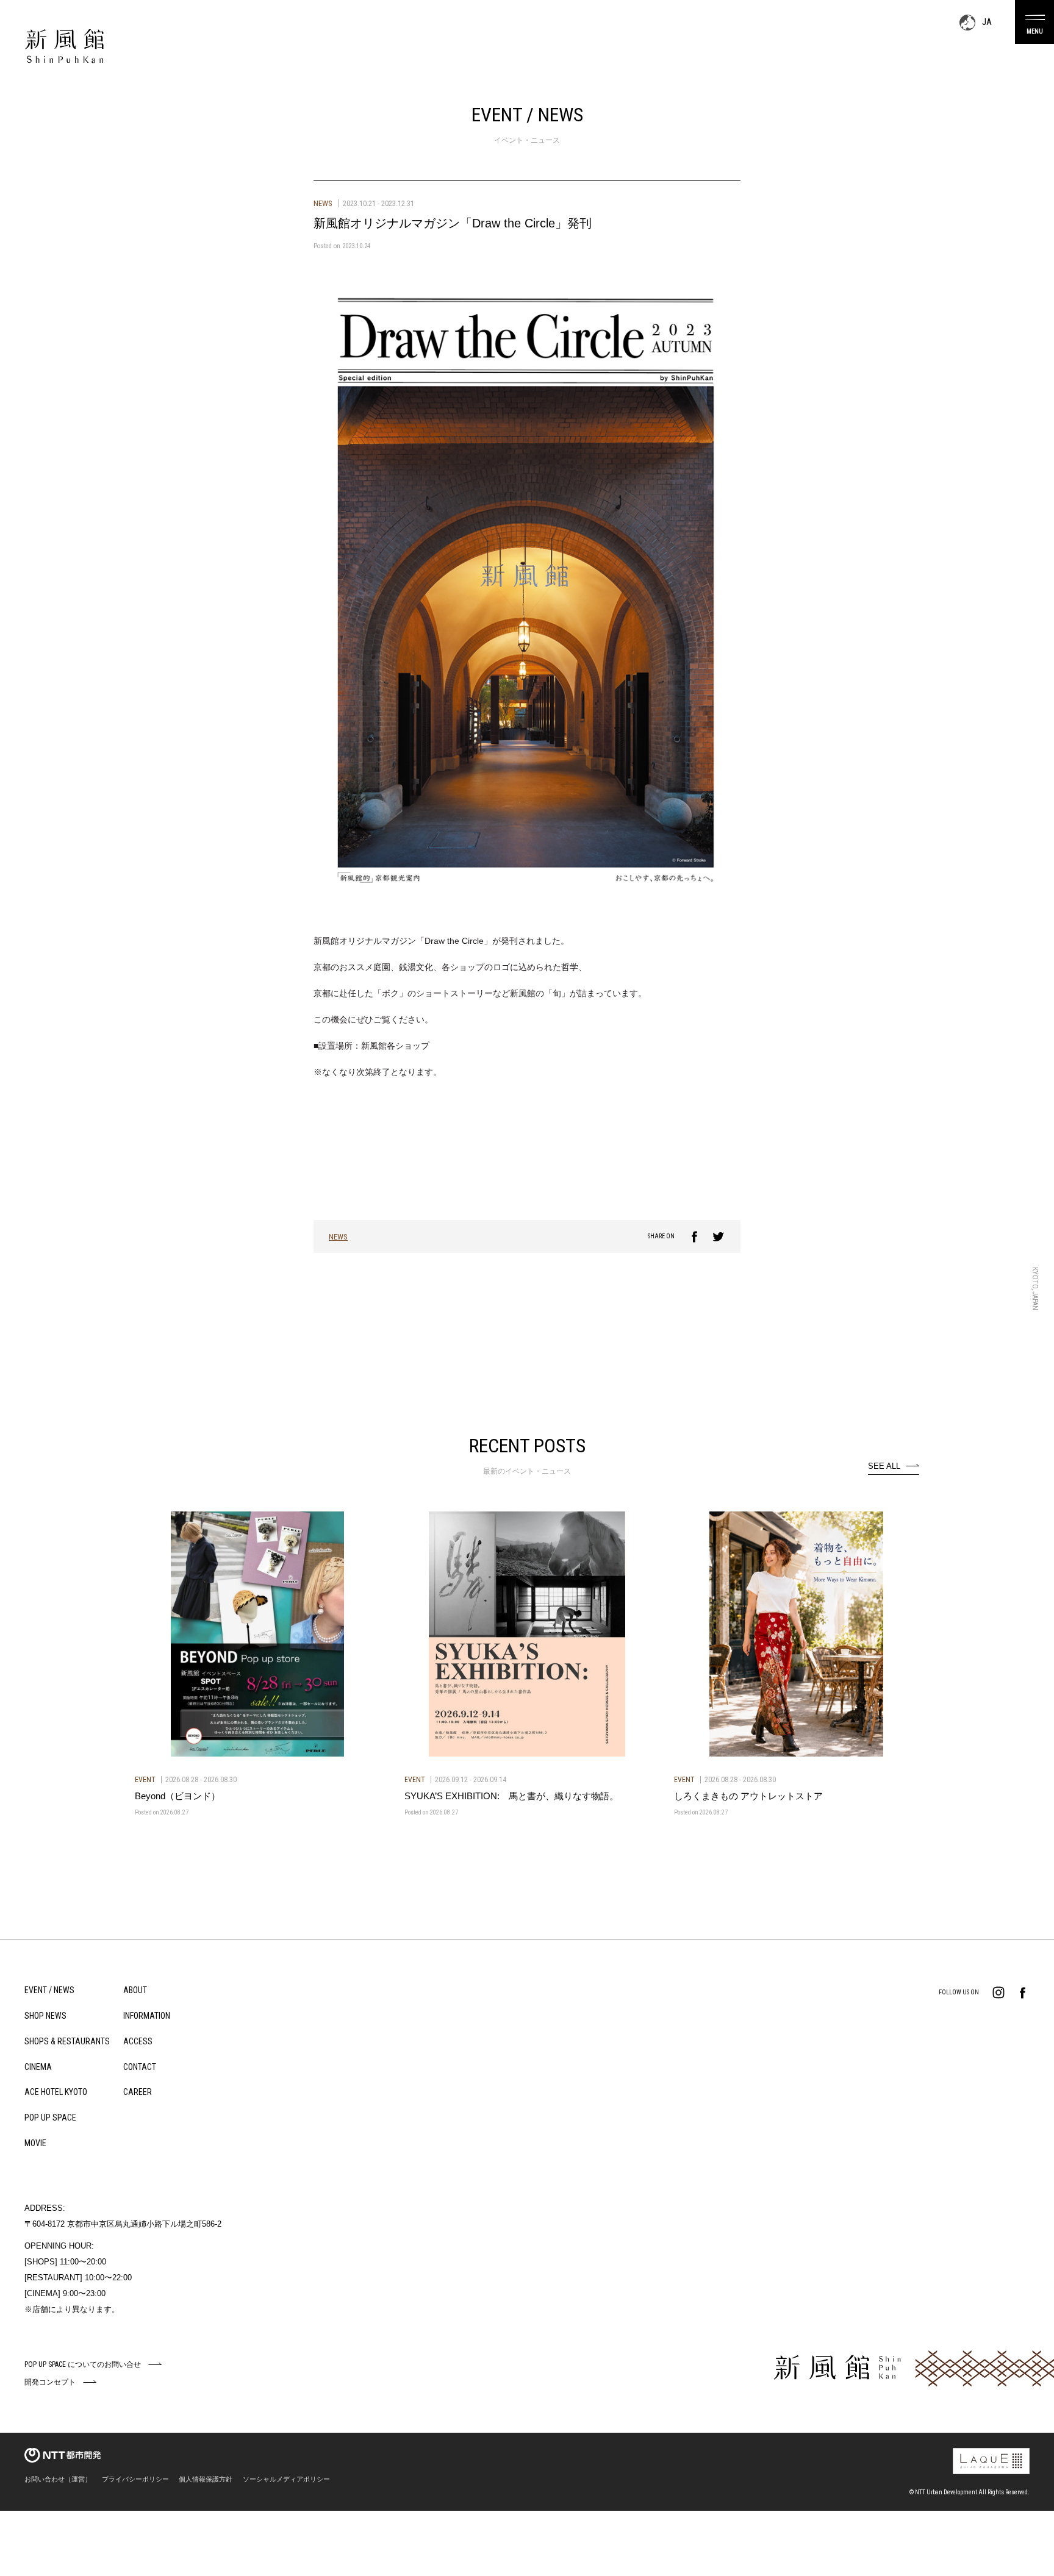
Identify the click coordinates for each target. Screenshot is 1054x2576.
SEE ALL (884, 1466)
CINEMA (38, 2067)
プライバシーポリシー (135, 2479)
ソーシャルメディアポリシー (286, 2479)
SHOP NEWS (45, 2016)
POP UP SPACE (50, 2118)
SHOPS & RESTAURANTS (67, 2041)
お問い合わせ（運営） (58, 2479)
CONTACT (140, 2067)
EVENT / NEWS (49, 1990)
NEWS (338, 1237)
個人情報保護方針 (206, 2479)
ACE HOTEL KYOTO (56, 2092)
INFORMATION (147, 2016)
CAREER (138, 2092)
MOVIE (35, 2143)
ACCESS (138, 2041)
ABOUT (135, 1990)
